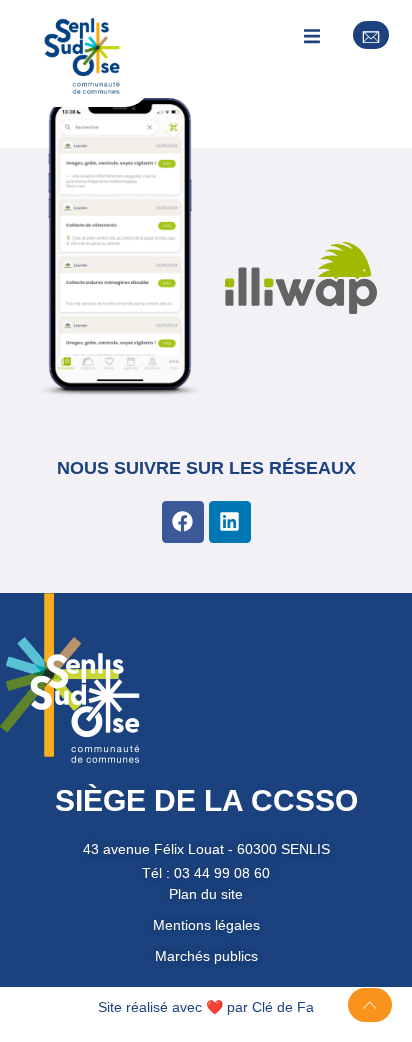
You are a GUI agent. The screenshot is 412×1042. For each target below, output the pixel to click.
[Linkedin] (230, 522)
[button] (312, 35)
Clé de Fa (283, 1007)
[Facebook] (183, 522)
